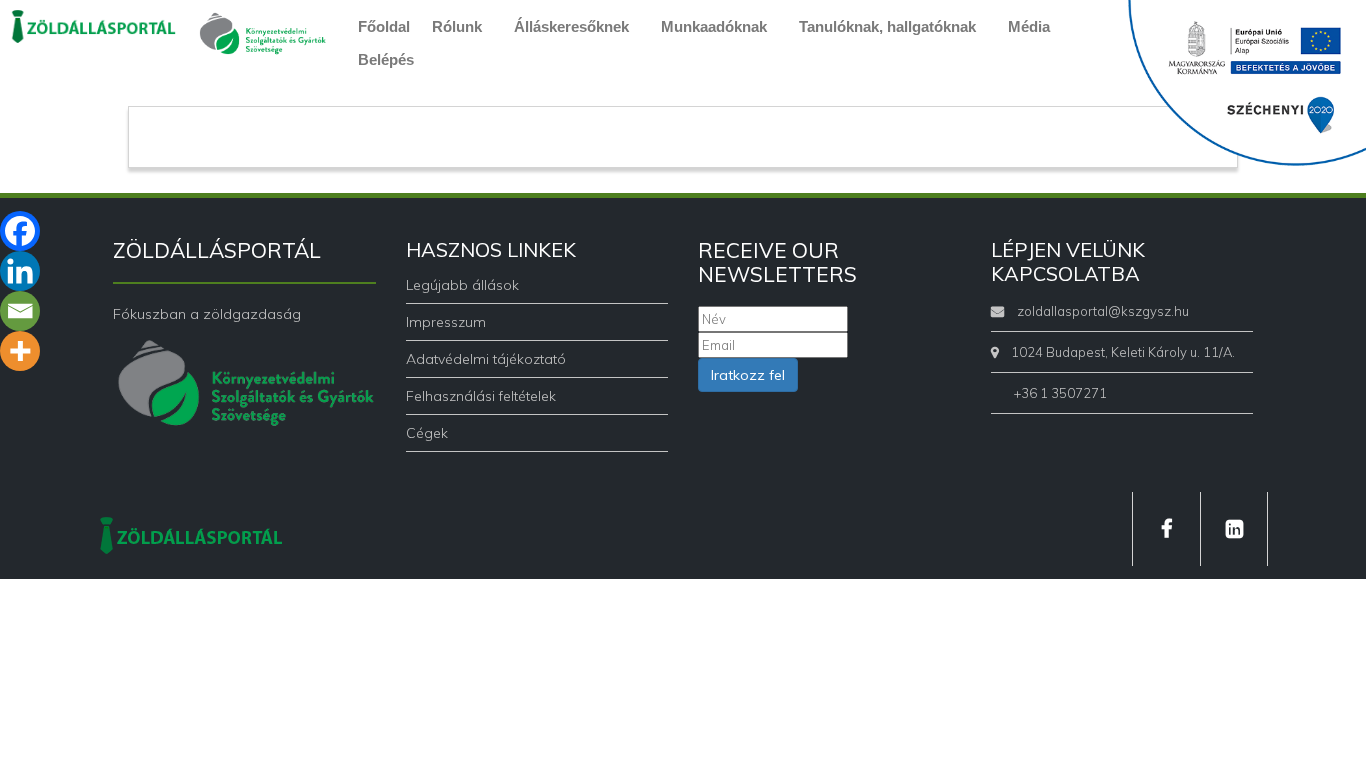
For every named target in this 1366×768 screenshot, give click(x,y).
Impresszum (446, 322)
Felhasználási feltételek (481, 396)
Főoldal (384, 26)
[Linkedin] (20, 271)
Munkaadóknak (714, 26)
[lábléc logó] (191, 534)
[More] (20, 351)
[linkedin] (1234, 529)
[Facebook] (20, 231)
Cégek (427, 433)
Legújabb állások (462, 285)
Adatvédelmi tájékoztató (486, 359)
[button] (462, 26)
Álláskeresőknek (571, 26)
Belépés (386, 59)
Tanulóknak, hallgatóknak (887, 26)
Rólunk (457, 26)
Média (1029, 26)
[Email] (20, 311)
